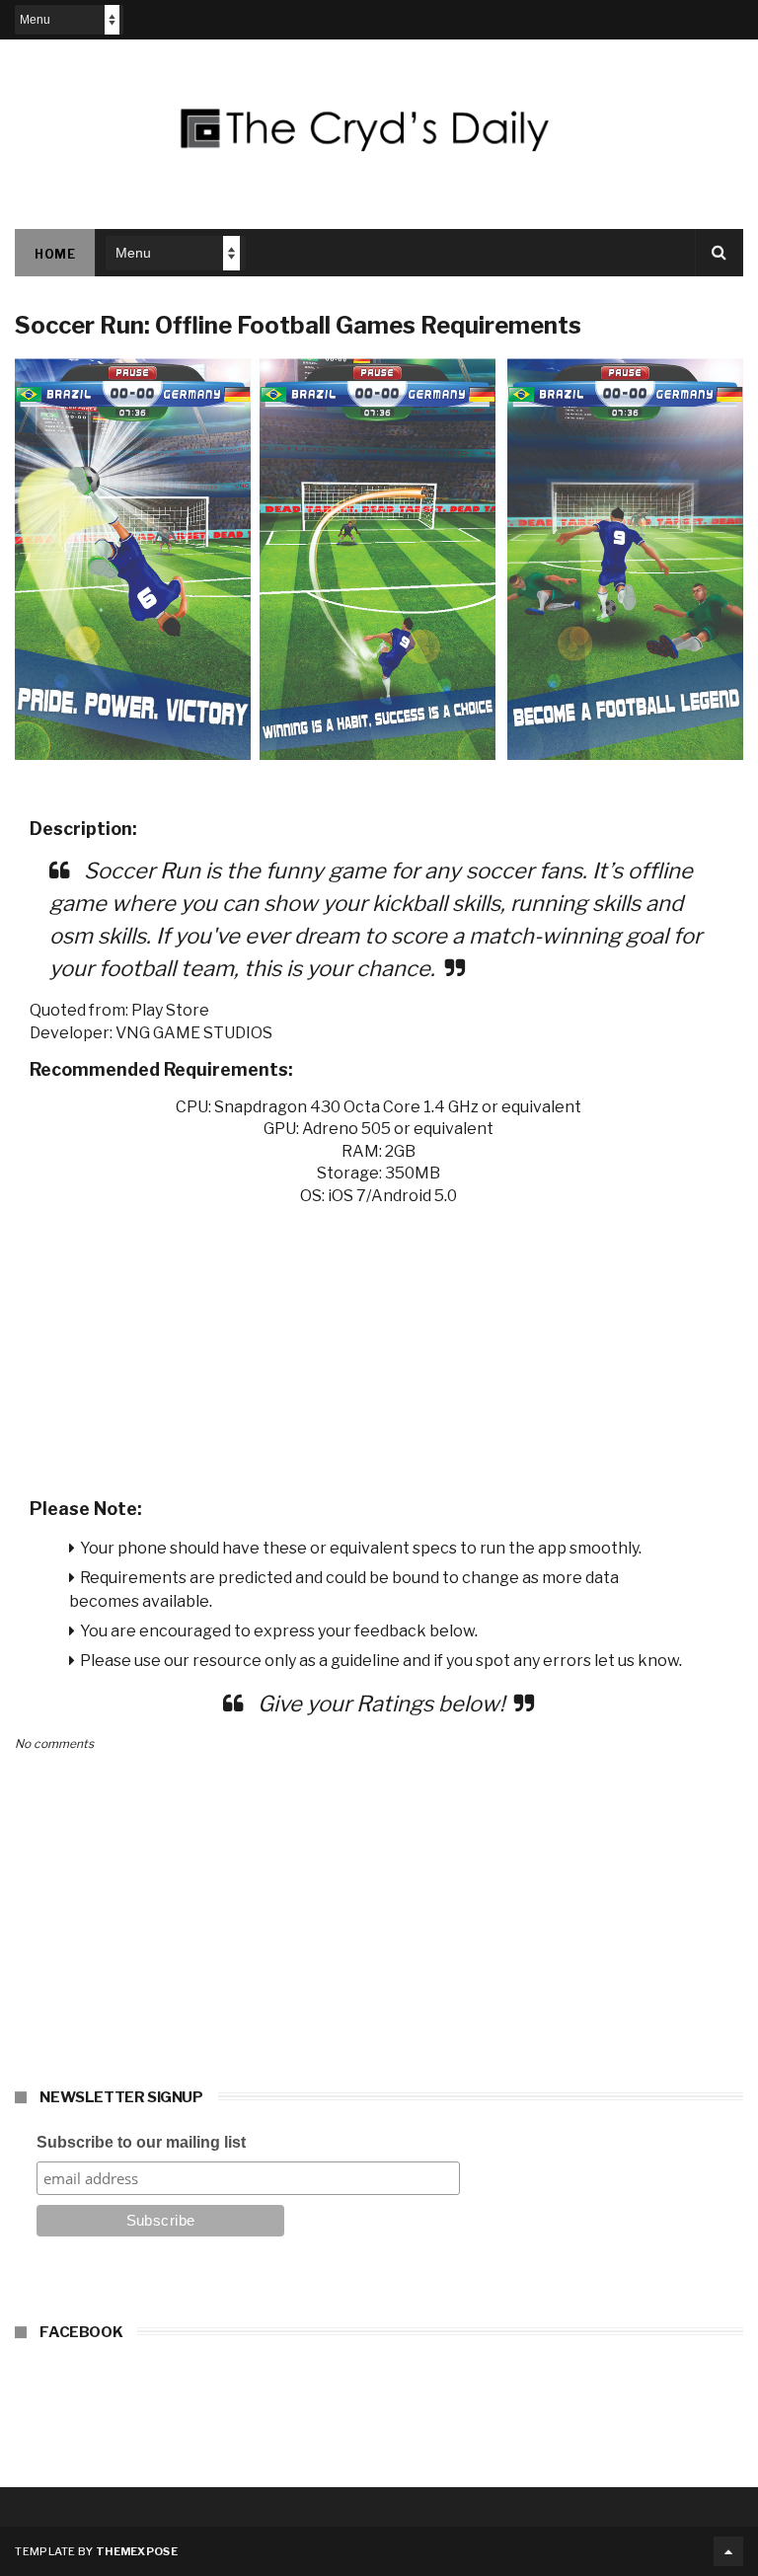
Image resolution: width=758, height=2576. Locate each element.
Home (55, 254)
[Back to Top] (728, 2551)
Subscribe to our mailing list (141, 2142)
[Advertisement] (379, 1345)
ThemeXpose (137, 2551)
